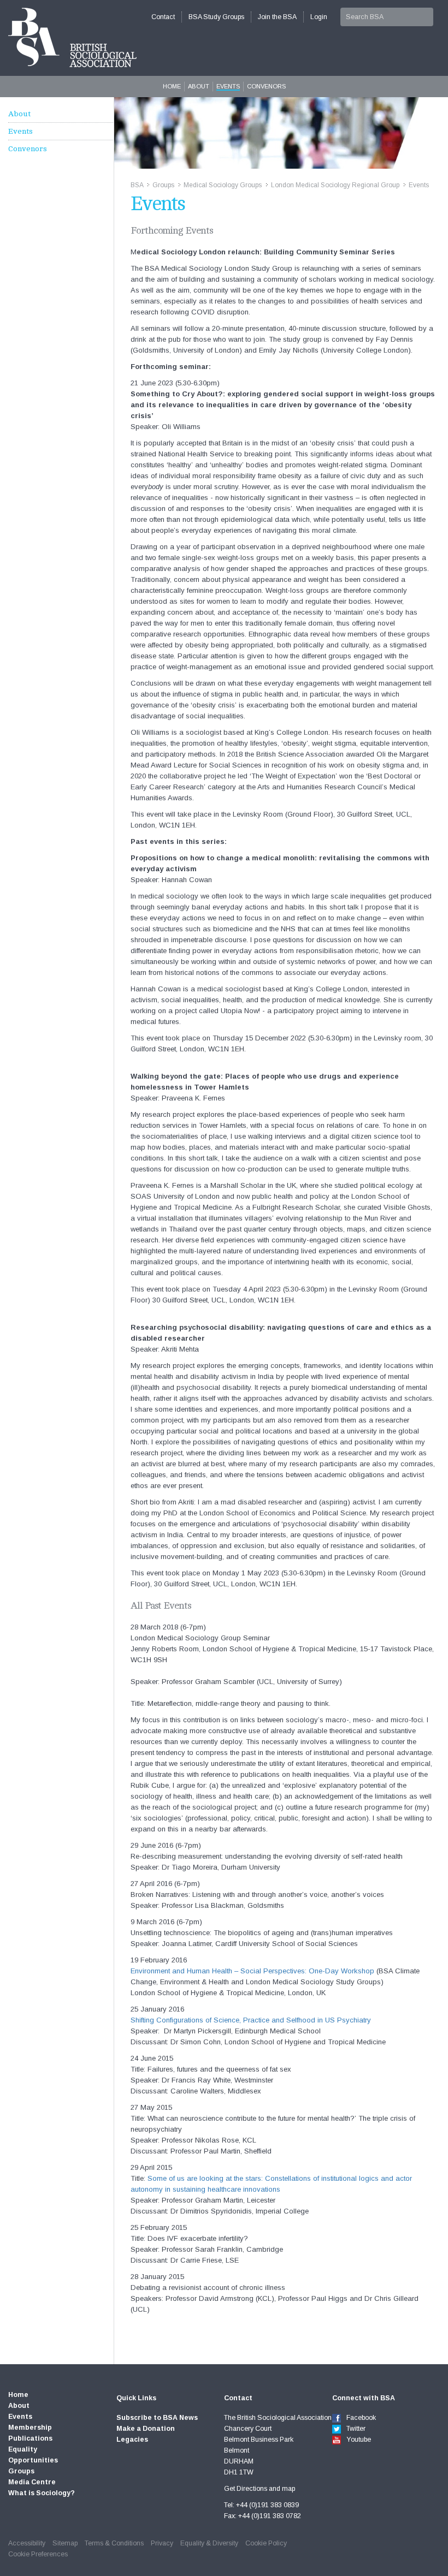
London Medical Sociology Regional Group (335, 185)
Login (319, 17)
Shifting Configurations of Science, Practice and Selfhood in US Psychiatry (251, 2020)
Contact (163, 17)
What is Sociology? (42, 2493)
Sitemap (65, 2543)
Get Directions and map (260, 2489)
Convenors (266, 86)
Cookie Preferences (38, 2554)
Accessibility (27, 2543)
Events (228, 86)
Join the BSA (277, 17)
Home (172, 86)
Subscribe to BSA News (157, 2418)
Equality (23, 2449)
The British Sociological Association (72, 37)
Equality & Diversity (209, 2543)
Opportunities (33, 2460)
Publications (30, 2438)
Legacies (132, 2440)
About (199, 86)
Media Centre (32, 2482)
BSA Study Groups (216, 17)
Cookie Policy (266, 2543)
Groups (163, 185)
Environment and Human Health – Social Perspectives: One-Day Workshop (252, 1971)
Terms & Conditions (114, 2543)
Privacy (162, 2543)
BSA (137, 185)
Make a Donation (146, 2429)
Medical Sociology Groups (223, 185)
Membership (30, 2428)
